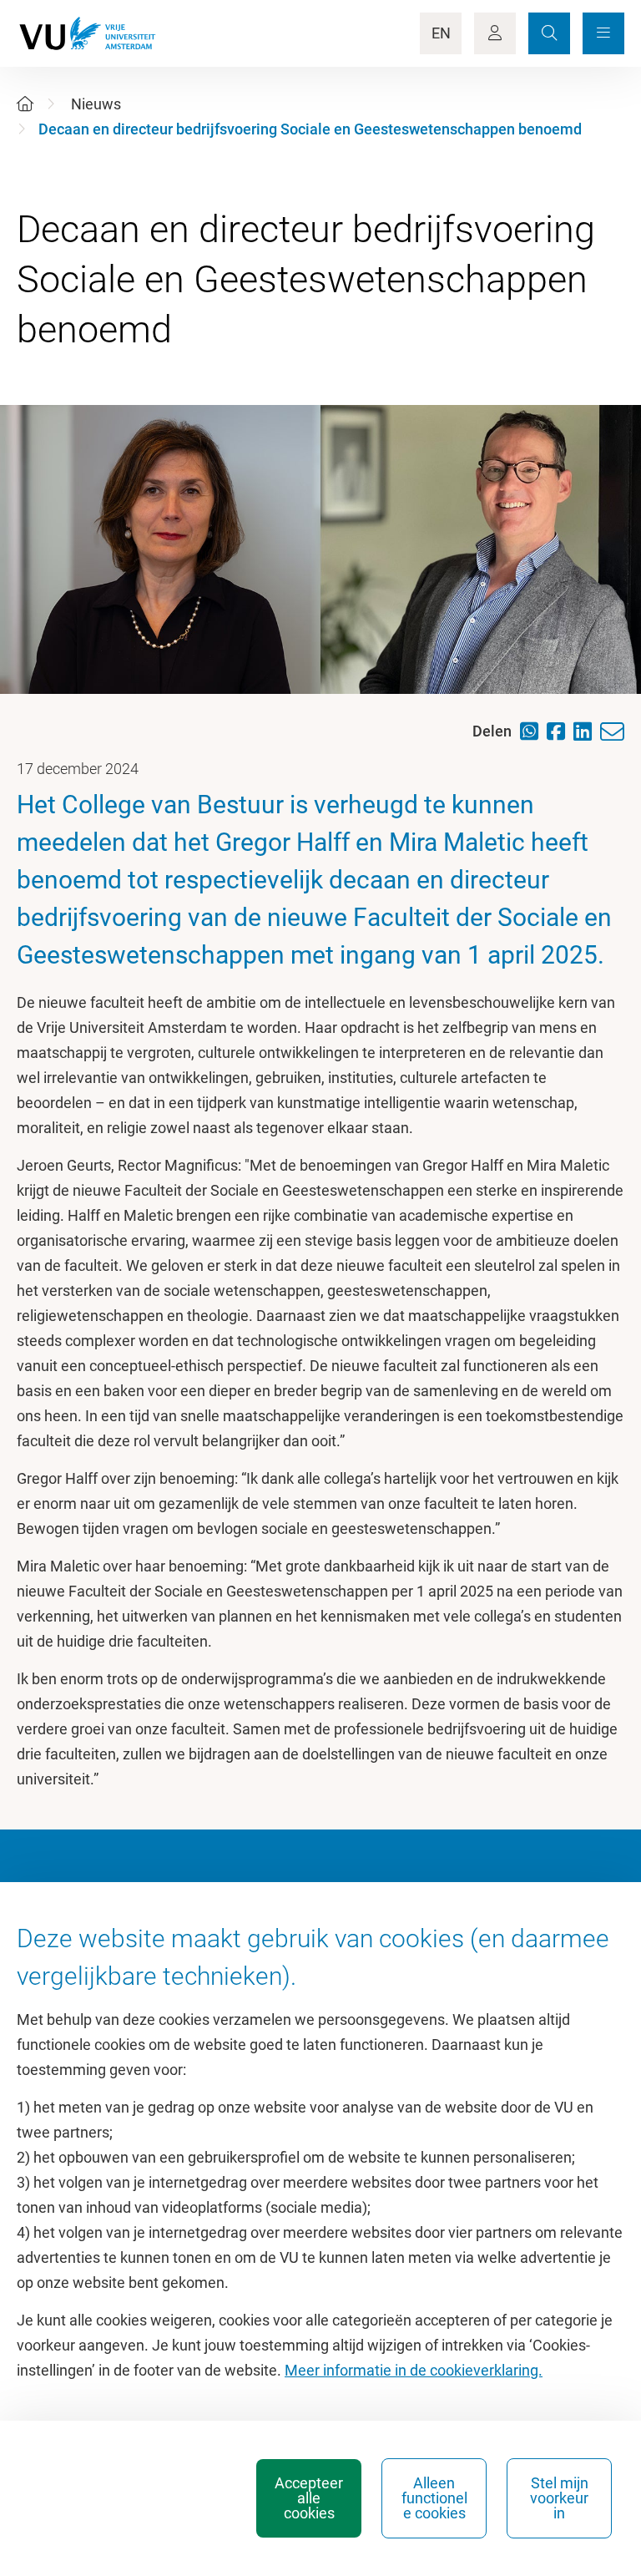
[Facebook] (560, 731)
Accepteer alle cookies (309, 2498)
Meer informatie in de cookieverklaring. (414, 2370)
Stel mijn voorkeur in (559, 2498)
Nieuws (96, 104)
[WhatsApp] (533, 731)
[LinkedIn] (587, 731)
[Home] (25, 104)
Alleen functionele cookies (434, 2498)
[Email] (616, 732)
